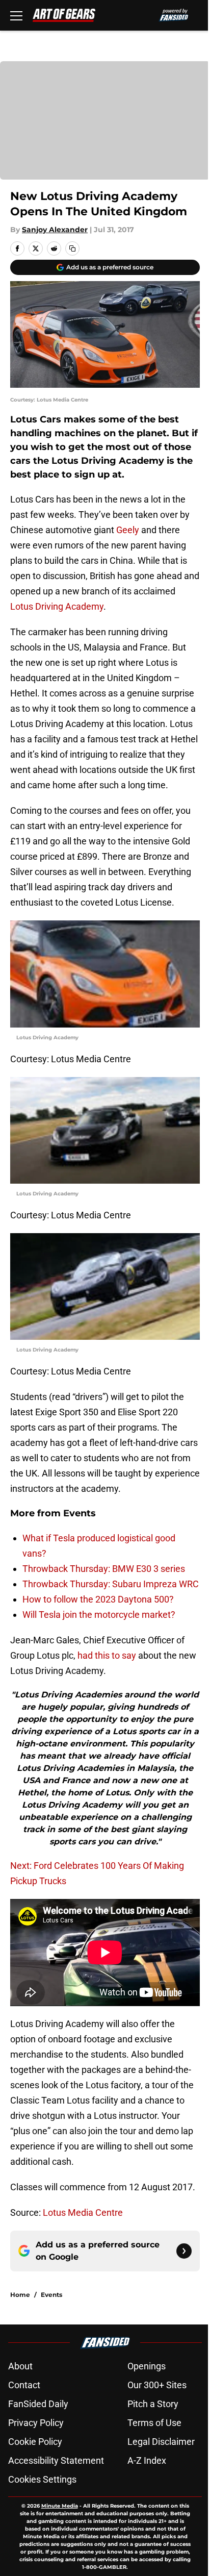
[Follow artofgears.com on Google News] (184, 2251)
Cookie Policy (35, 2442)
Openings (147, 2366)
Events (51, 2295)
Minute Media (60, 2506)
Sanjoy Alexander (55, 230)
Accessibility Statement (56, 2460)
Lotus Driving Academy (57, 606)
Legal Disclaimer (161, 2442)
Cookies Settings (42, 2479)
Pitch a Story (153, 2404)
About (20, 2366)
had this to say (107, 1655)
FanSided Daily (38, 2404)
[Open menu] (16, 15)
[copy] (72, 248)
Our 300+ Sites (157, 2385)
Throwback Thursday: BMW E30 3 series (104, 1569)
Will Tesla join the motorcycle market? (99, 1615)
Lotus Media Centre (83, 2212)
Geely (128, 530)
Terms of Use (154, 2423)
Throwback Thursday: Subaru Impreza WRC (111, 1584)
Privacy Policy (36, 2423)
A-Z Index (147, 2460)
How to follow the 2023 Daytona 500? (98, 1599)
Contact (24, 2385)
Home (20, 2295)
